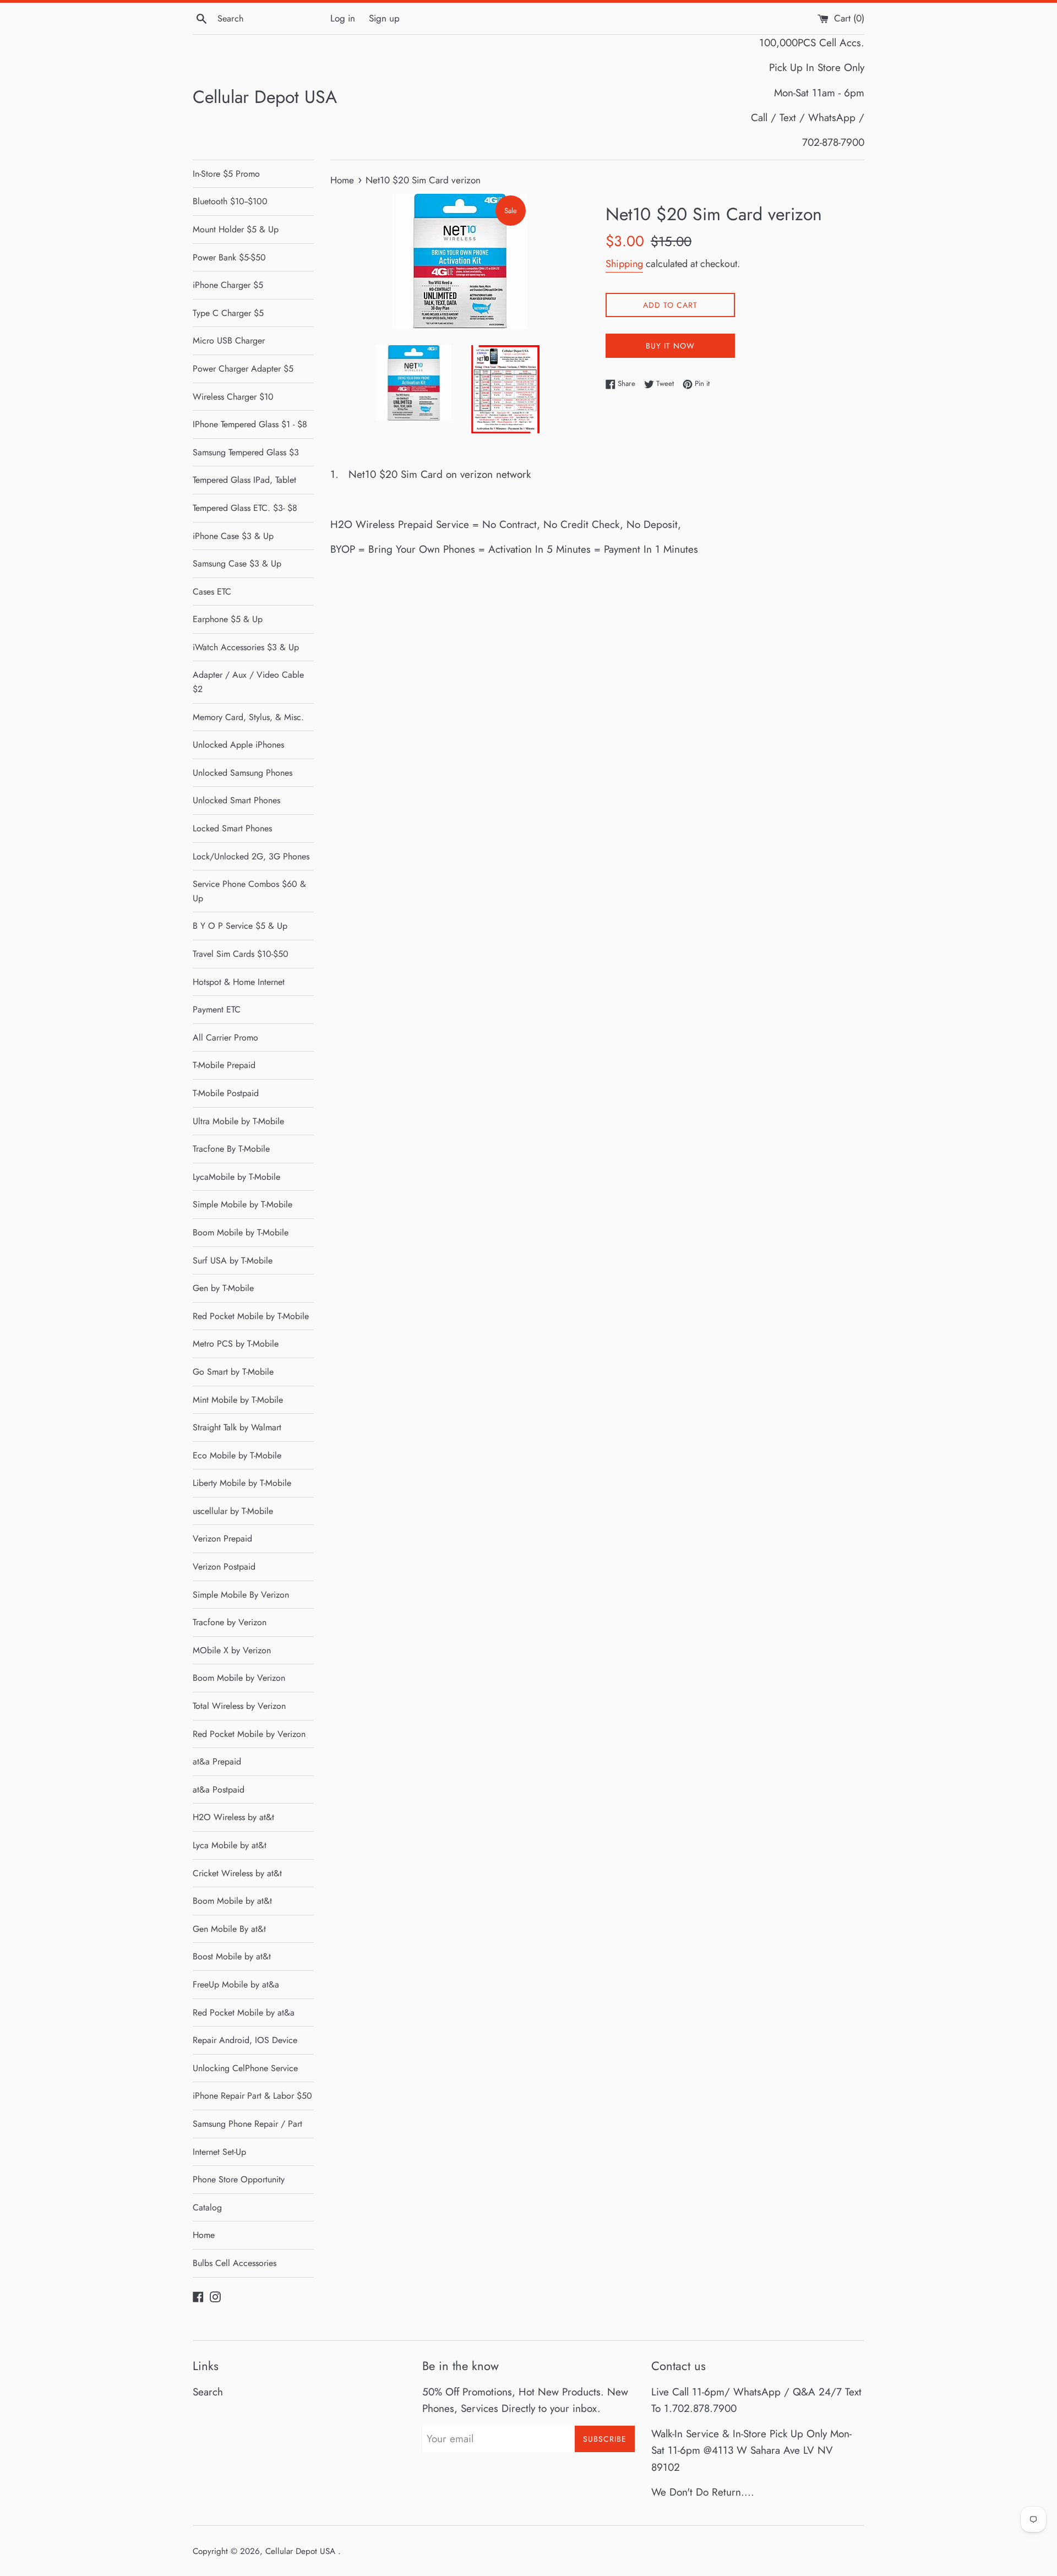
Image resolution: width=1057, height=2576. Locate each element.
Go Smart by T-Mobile (233, 1372)
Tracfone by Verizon (230, 1622)
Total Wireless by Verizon (239, 1706)
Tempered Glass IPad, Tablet (244, 480)
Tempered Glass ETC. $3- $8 (245, 508)
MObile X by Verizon (232, 1650)
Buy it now (670, 346)
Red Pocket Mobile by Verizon (249, 1734)
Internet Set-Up (219, 2152)
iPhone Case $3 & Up (233, 536)
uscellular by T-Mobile (233, 1511)
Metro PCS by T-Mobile (236, 1344)
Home (204, 2235)
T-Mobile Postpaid (226, 1093)
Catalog (207, 2207)
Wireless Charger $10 (233, 397)
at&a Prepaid (217, 1761)
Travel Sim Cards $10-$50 (241, 954)
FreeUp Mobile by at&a (236, 1984)
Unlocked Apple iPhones (238, 745)
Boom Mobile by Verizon (239, 1678)
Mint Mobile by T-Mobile (238, 1400)
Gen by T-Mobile (223, 1288)
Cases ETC (212, 592)
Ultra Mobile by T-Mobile (238, 1121)
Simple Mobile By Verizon (241, 1595)
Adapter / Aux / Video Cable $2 (248, 682)
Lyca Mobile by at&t (230, 1845)
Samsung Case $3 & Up (237, 563)
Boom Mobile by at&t (232, 1901)
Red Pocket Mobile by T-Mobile (251, 1316)
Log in (343, 18)
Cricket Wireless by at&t (237, 1873)
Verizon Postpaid (224, 1567)
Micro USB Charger (229, 341)
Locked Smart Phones (232, 828)
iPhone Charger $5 (228, 285)
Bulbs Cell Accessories (235, 2263)
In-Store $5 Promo (226, 174)
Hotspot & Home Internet (239, 982)
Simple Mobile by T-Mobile (243, 1204)
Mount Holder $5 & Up (236, 229)
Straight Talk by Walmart (237, 1427)
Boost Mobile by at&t (232, 1956)
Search (208, 2392)
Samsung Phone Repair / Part (247, 2124)
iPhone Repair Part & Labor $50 (252, 2096)
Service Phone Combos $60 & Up (249, 891)
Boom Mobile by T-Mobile (241, 1232)
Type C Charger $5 (228, 313)
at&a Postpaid (219, 1790)
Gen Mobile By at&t (229, 1929)
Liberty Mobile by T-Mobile (242, 1483)
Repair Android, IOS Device (245, 2040)
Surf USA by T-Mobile (233, 1260)
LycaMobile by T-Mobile (236, 1177)
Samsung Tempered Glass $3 (246, 452)
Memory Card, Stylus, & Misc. (248, 717)
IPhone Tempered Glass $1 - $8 (250, 424)
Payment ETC (217, 1009)
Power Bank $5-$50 (229, 257)
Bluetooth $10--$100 (230, 201)
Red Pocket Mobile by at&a (244, 2013)
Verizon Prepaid (222, 1538)
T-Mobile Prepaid (224, 1065)
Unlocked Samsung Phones (243, 773)
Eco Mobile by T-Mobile (237, 1455)
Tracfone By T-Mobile (231, 1149)
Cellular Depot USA (265, 97)
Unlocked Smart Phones (236, 800)
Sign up (384, 18)
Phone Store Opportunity (239, 2179)
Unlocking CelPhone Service (245, 2068)
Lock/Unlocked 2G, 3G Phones (251, 856)
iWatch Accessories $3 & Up (246, 647)
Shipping (624, 264)
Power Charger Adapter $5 (243, 369)
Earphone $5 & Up (228, 619)
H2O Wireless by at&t (233, 1817)
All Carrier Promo (225, 1038)
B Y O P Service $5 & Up (240, 926)
